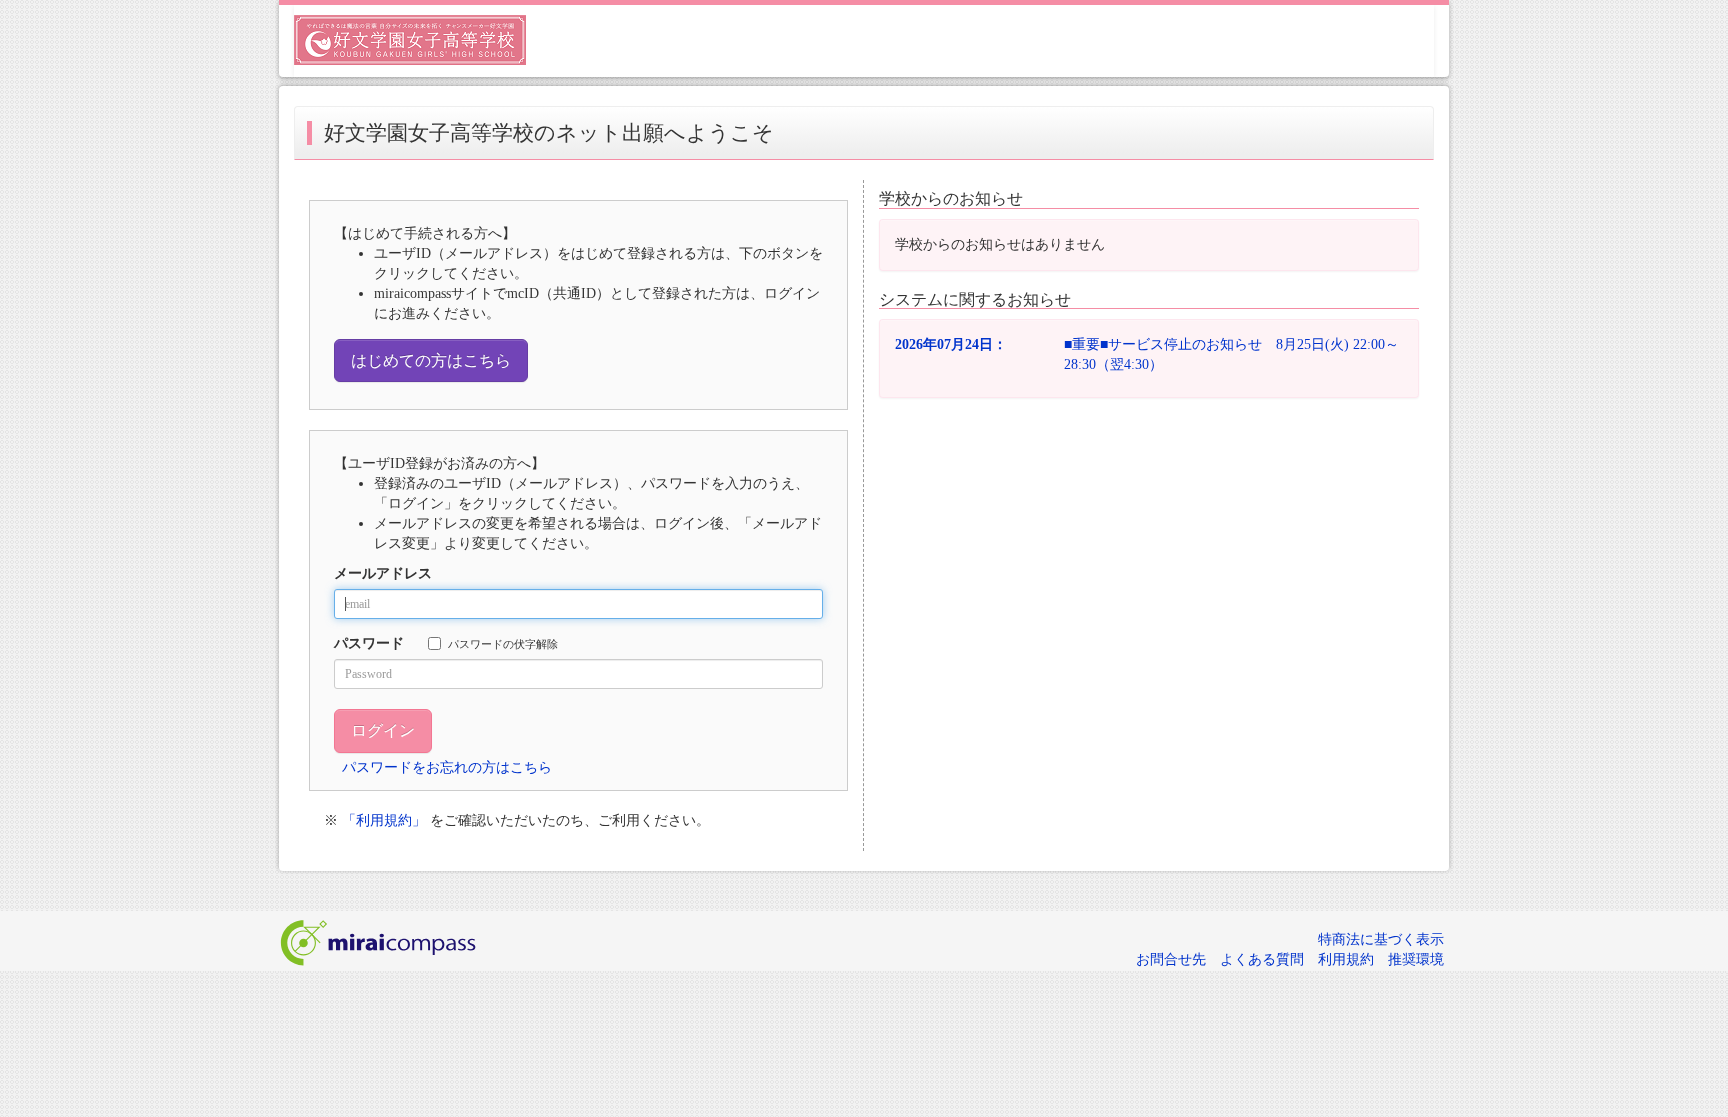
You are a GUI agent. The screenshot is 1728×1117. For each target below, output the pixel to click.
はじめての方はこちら (431, 360)
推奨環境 (1416, 959)
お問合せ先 (1171, 959)
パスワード (369, 643)
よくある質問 (1262, 959)
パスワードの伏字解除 (503, 644)
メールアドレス (383, 573)
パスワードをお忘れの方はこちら (447, 767)
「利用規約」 (384, 820)
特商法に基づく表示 (1381, 939)
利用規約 (1346, 959)
